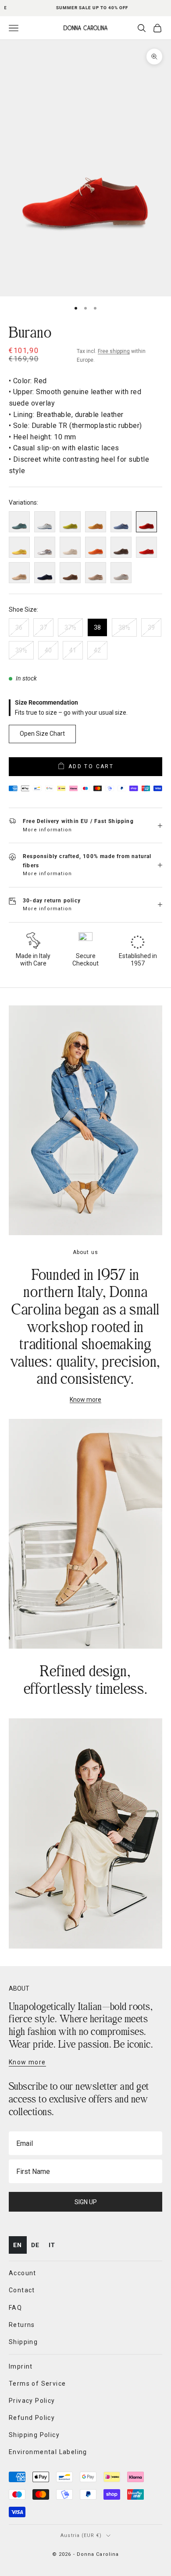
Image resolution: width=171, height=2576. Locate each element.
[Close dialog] (162, 1228)
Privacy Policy (135, 1339)
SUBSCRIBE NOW (126, 1329)
